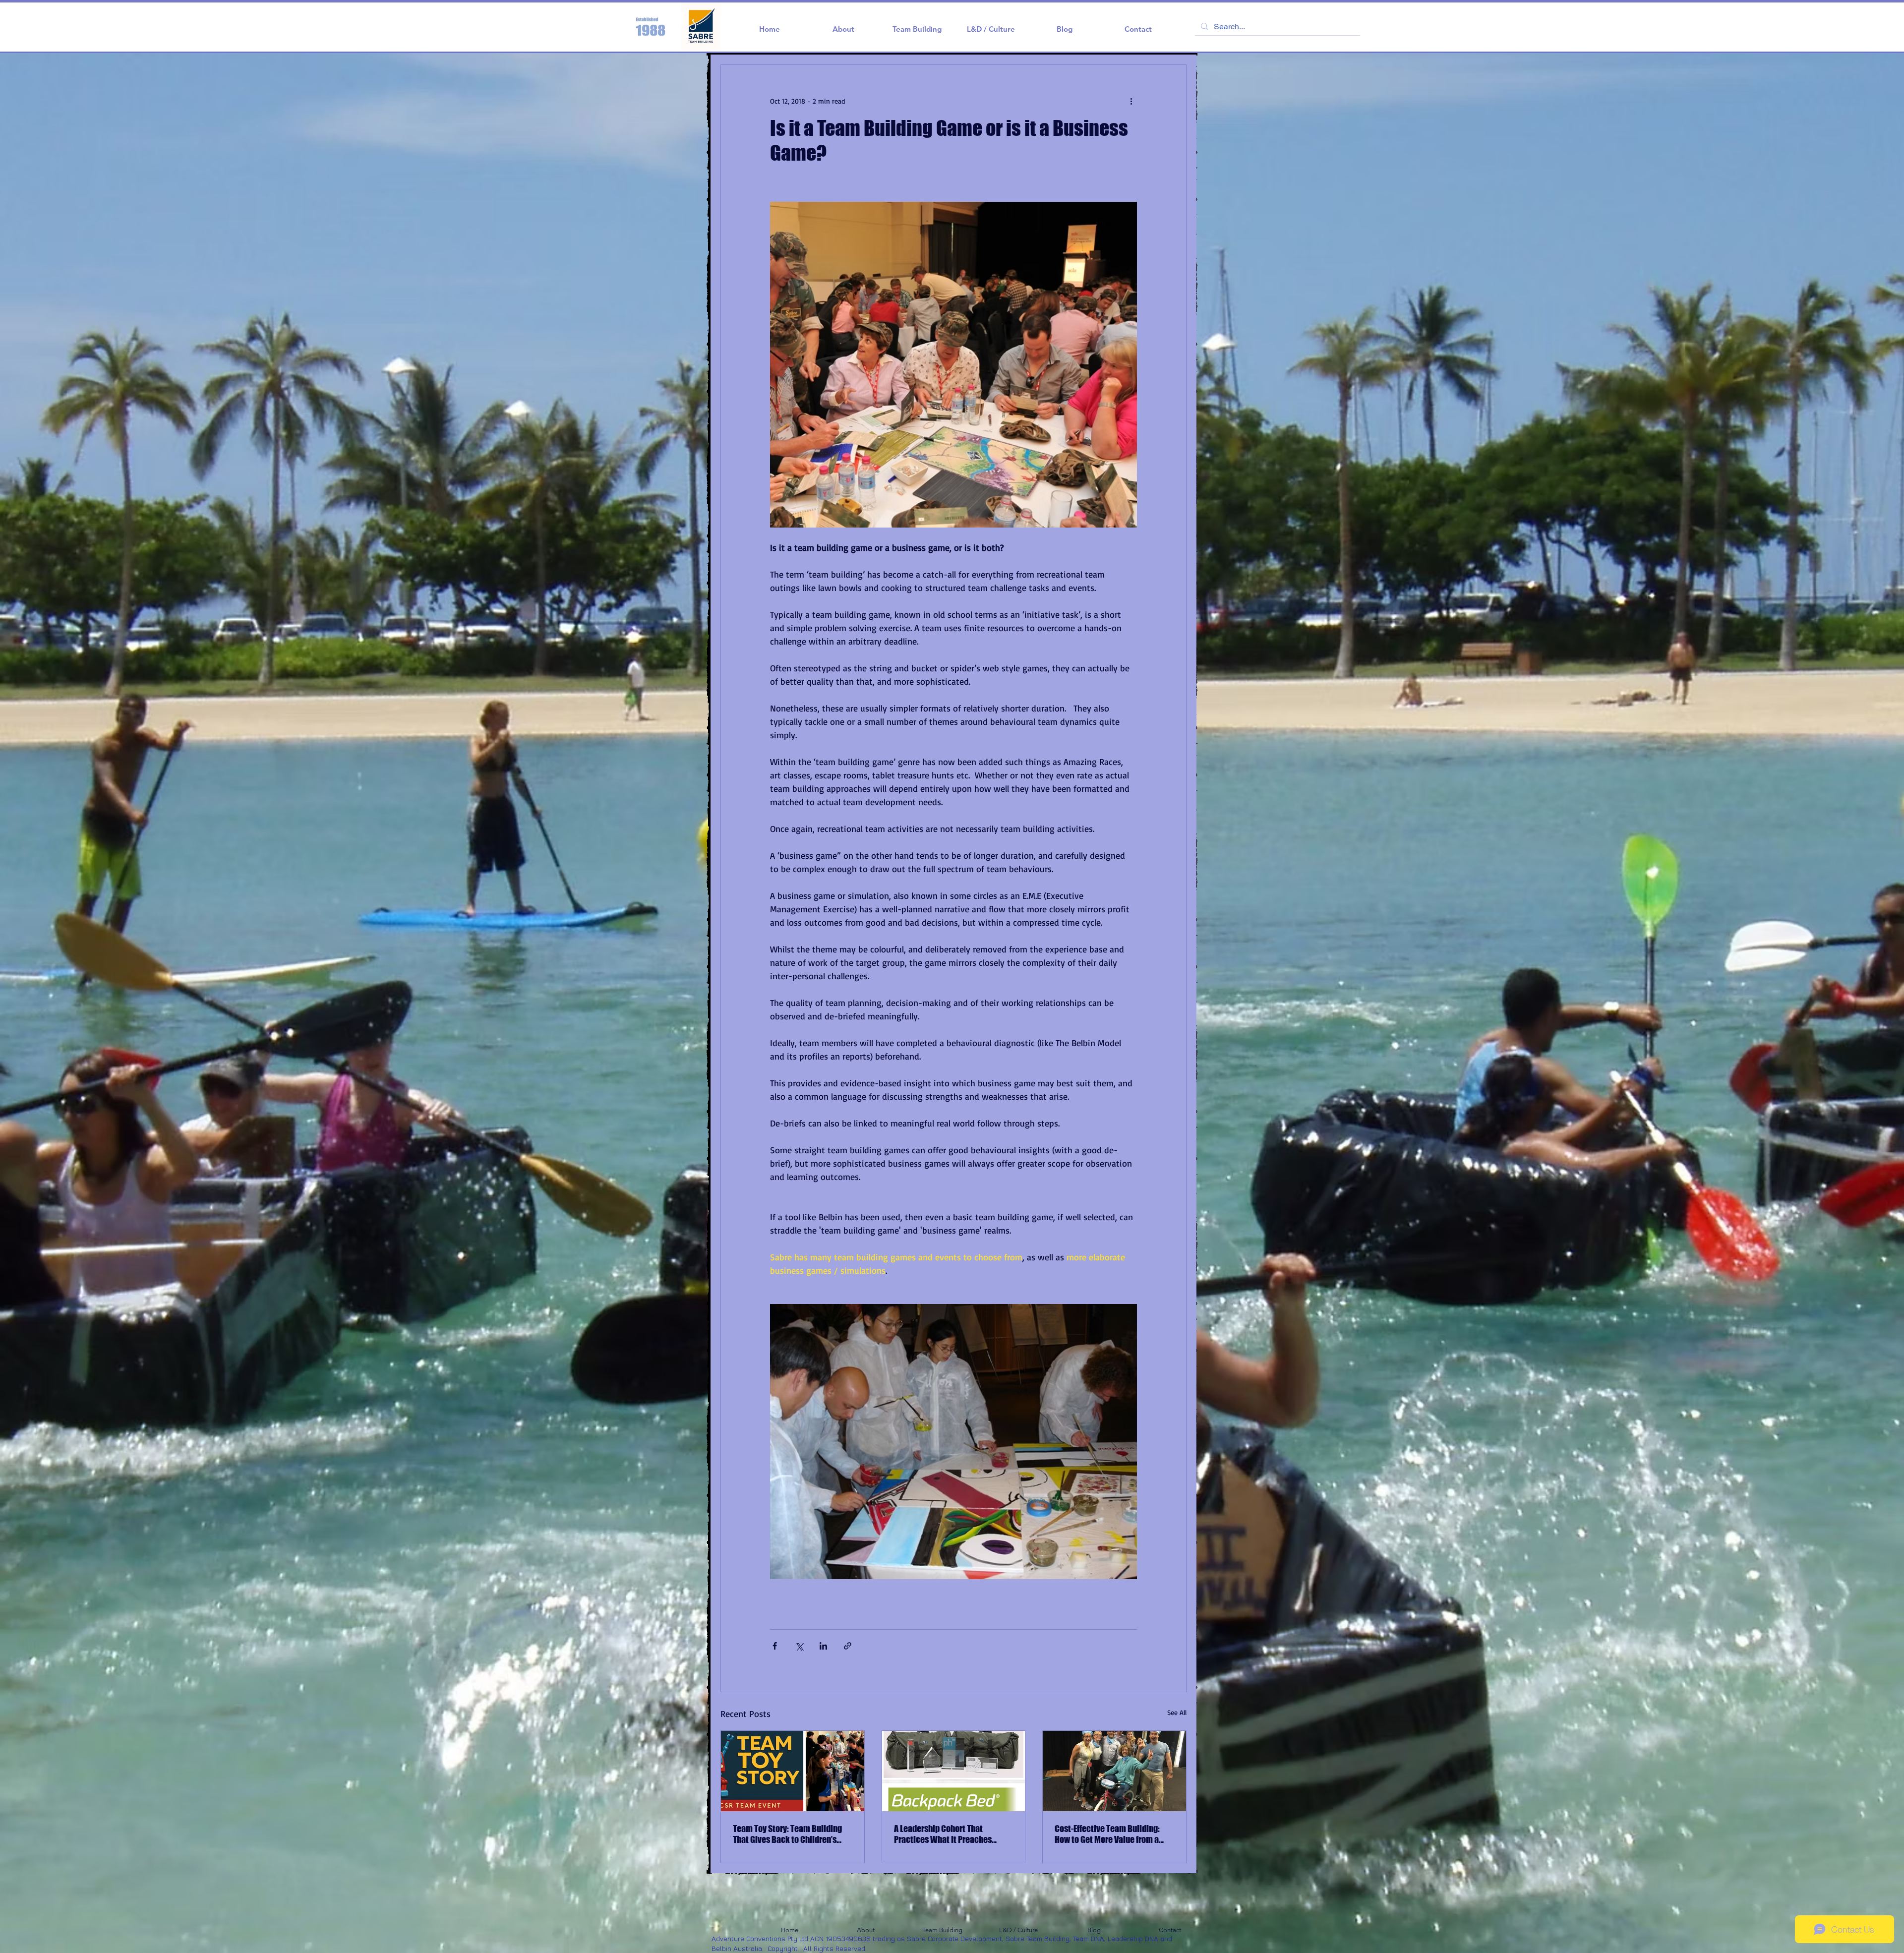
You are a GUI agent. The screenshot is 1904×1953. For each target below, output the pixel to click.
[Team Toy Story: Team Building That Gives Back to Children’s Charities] (793, 1771)
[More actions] (1131, 101)
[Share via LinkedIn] (823, 1646)
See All (1177, 1712)
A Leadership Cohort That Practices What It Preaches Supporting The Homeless (943, 1834)
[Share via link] (848, 1646)
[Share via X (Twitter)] (799, 1646)
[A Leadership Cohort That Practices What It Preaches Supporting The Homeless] (954, 1771)
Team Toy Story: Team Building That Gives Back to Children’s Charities (787, 1834)
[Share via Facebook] (775, 1646)
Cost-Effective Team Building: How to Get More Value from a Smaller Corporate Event (1107, 1834)
